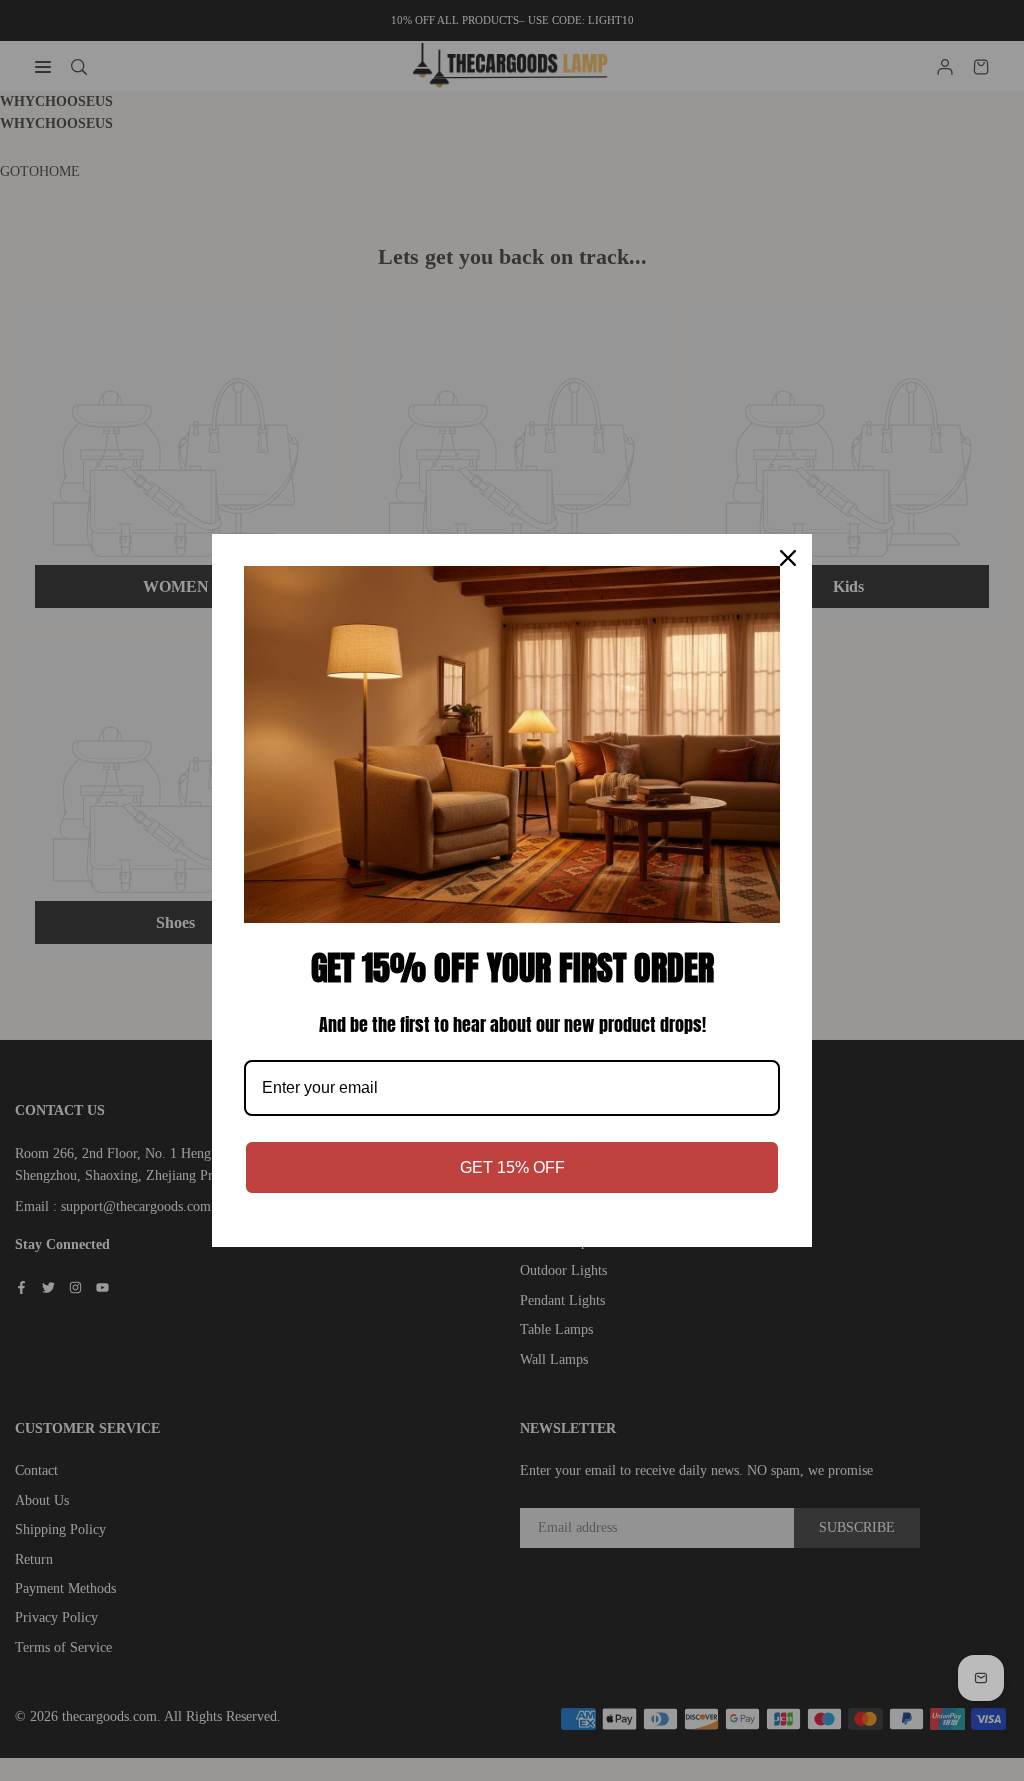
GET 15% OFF (512, 1167)
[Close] (788, 558)
